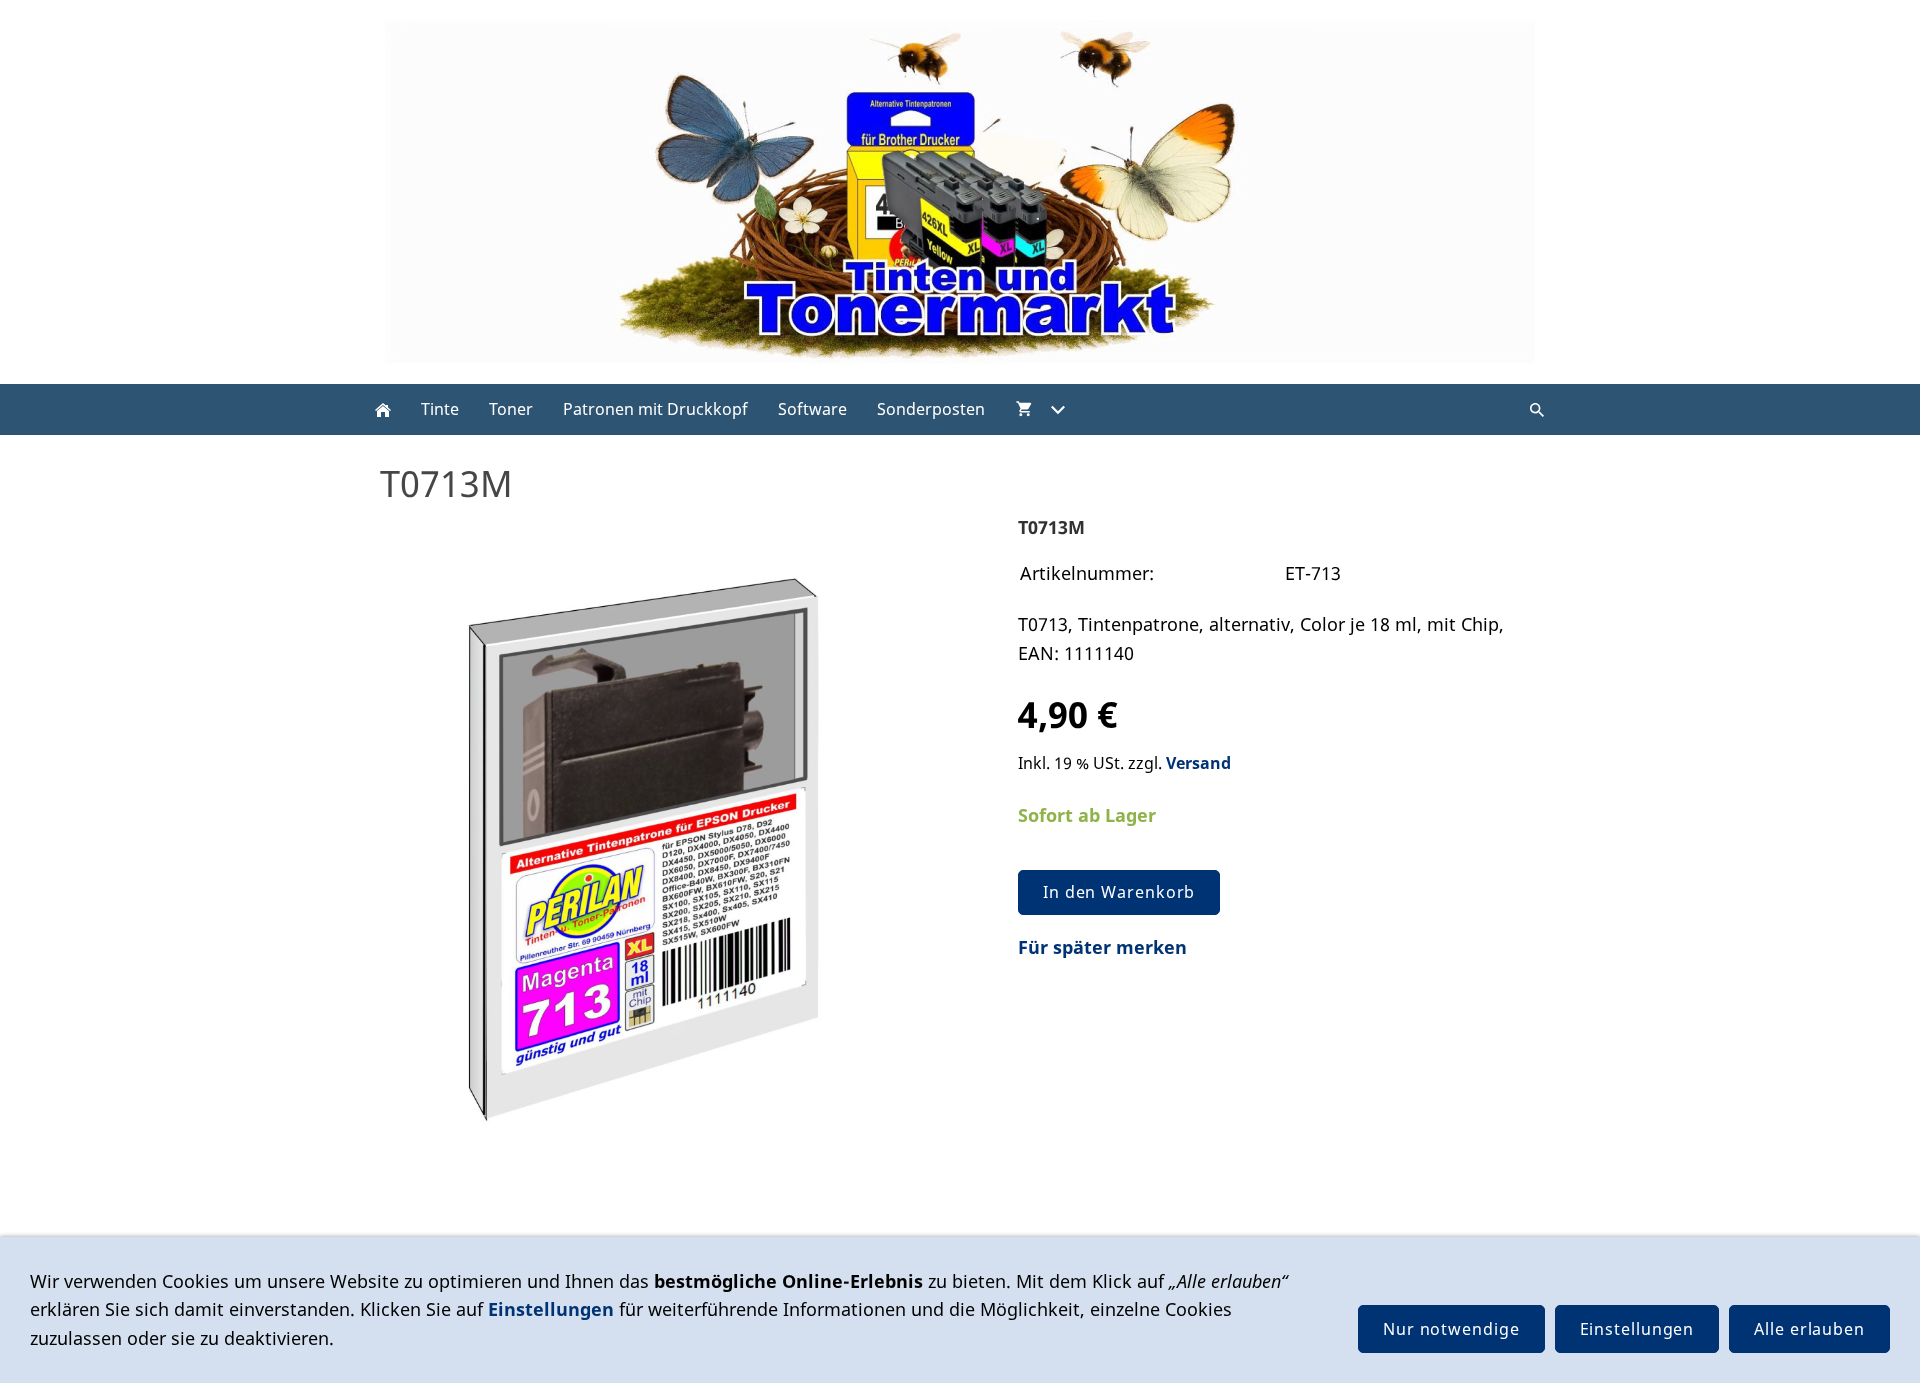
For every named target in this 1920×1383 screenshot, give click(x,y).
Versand (1198, 763)
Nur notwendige (1451, 1329)
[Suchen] (1537, 409)
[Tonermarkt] (383, 409)
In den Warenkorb (1119, 892)
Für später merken (1102, 947)
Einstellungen (551, 1309)
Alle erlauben (1809, 1329)
